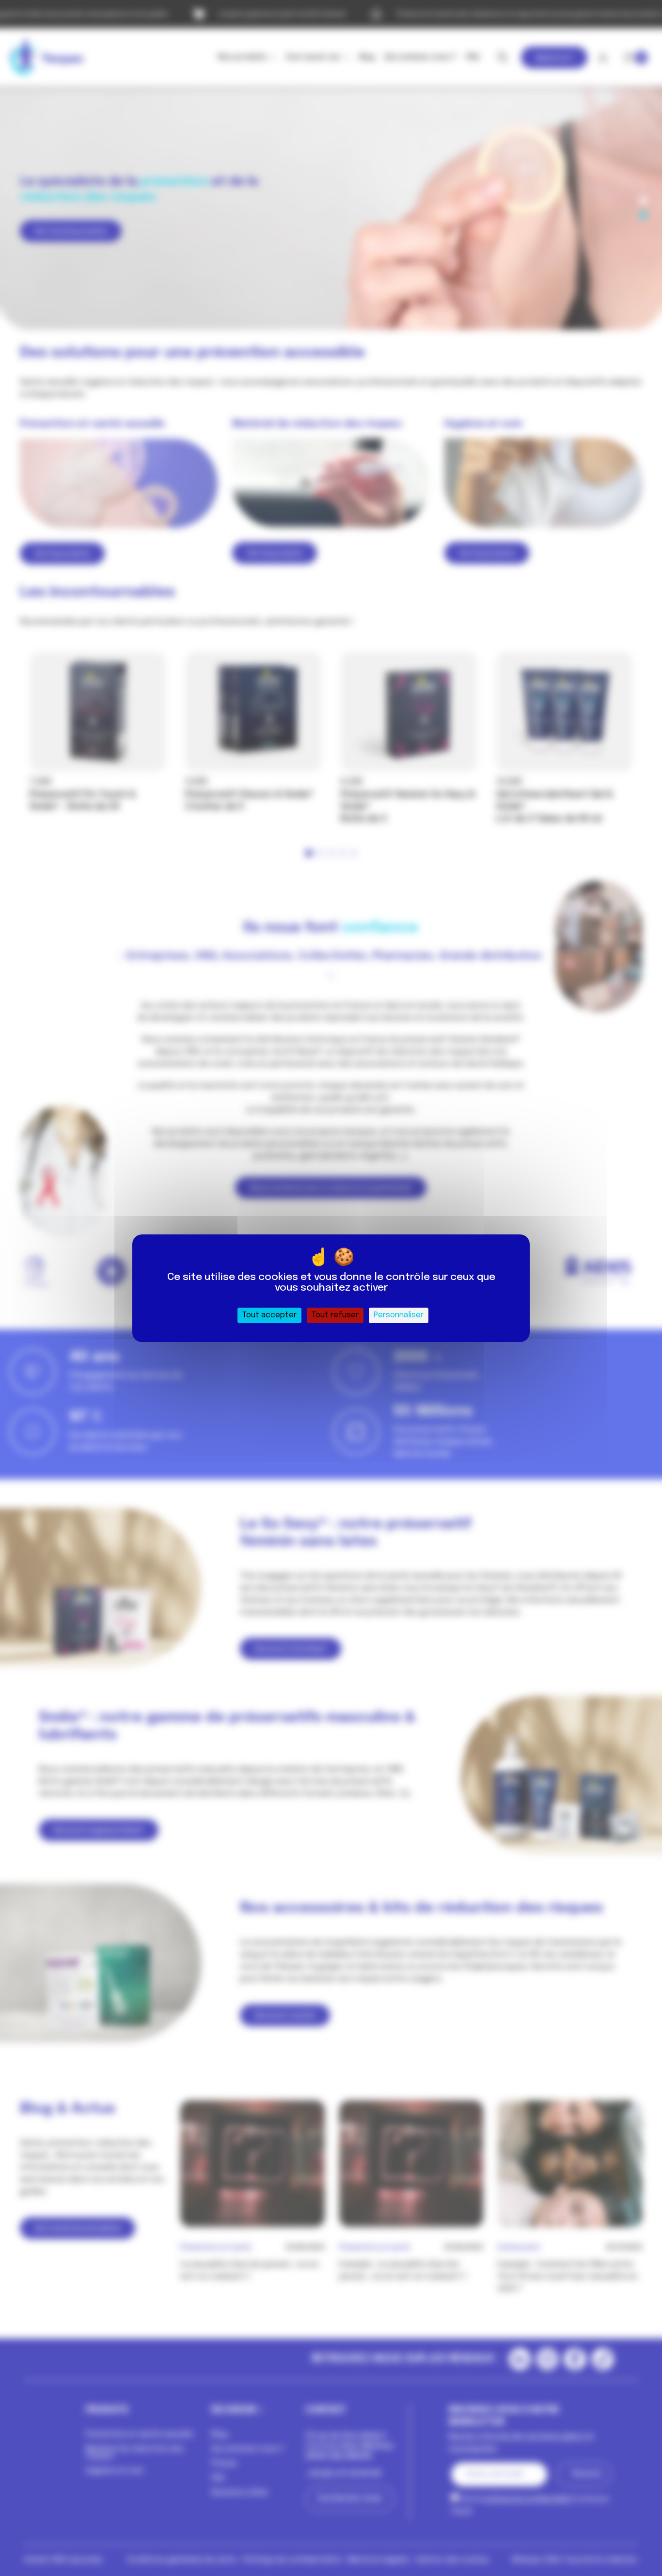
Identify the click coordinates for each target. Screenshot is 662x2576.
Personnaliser (399, 1315)
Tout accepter (269, 1315)
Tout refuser (335, 1315)
